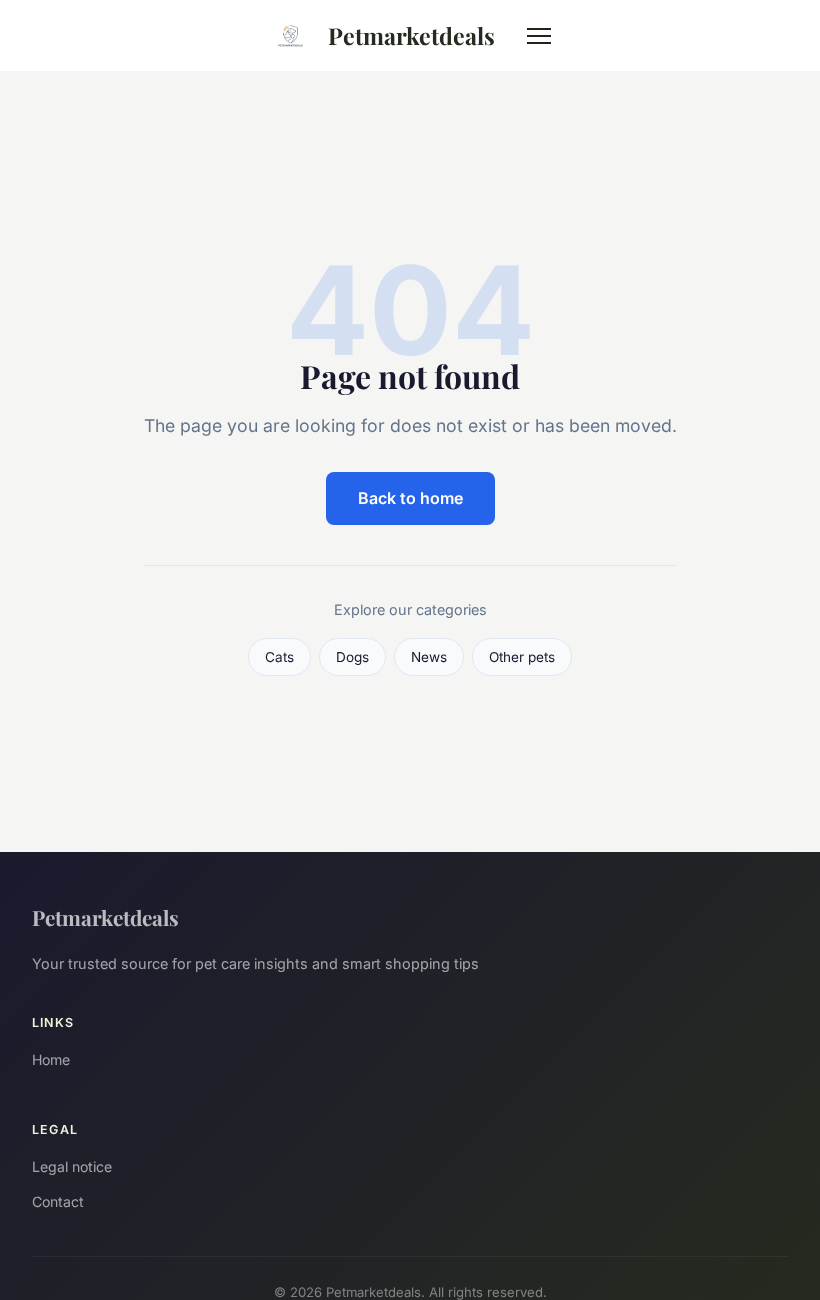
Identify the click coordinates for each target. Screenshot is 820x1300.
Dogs (352, 657)
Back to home (410, 498)
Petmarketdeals (411, 35)
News (429, 657)
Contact (58, 1201)
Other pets (522, 657)
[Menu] (539, 36)
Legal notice (72, 1166)
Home (51, 1059)
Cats (279, 657)
